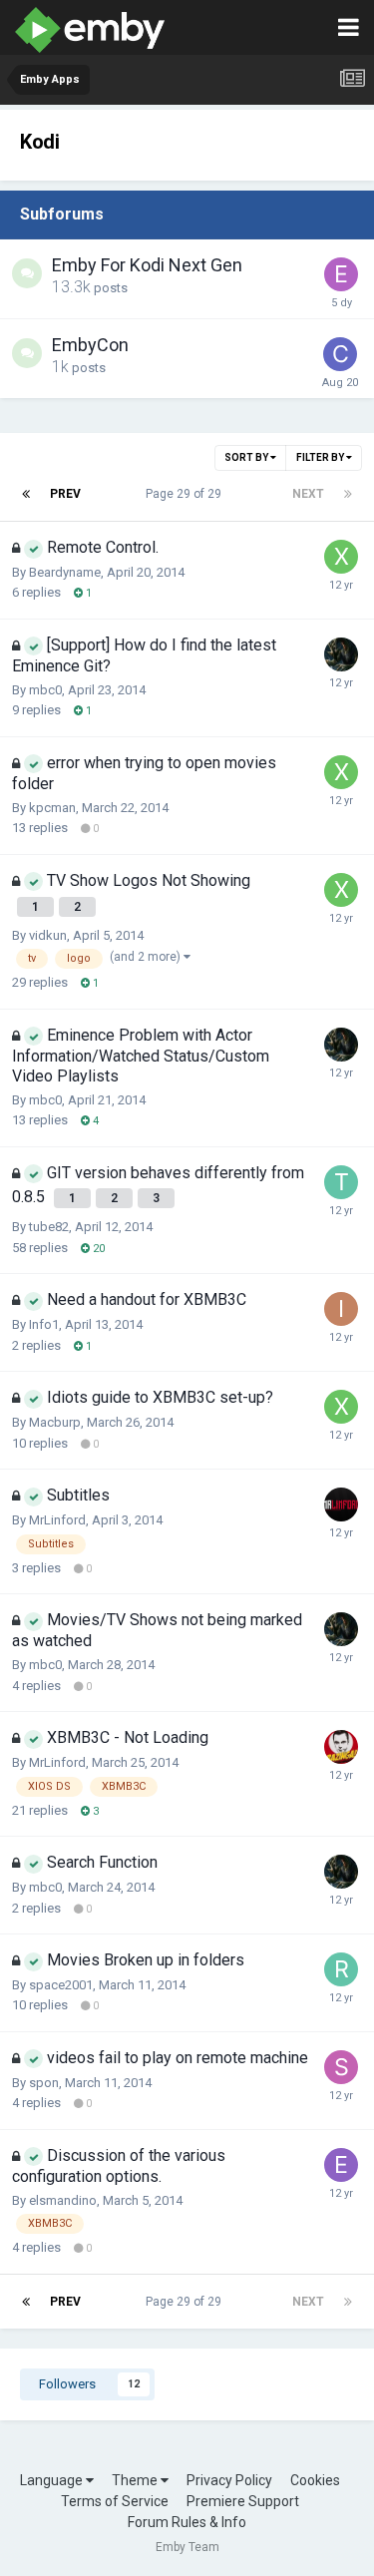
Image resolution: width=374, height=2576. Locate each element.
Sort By (247, 457)
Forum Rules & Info (187, 2522)
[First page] (26, 494)
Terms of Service (115, 2501)
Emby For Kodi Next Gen (147, 265)
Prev (65, 494)
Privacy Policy (229, 2480)
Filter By (321, 457)
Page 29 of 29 (187, 494)
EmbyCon (90, 345)
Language (53, 2480)
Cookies (315, 2480)
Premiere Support (243, 2501)
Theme (136, 2480)
